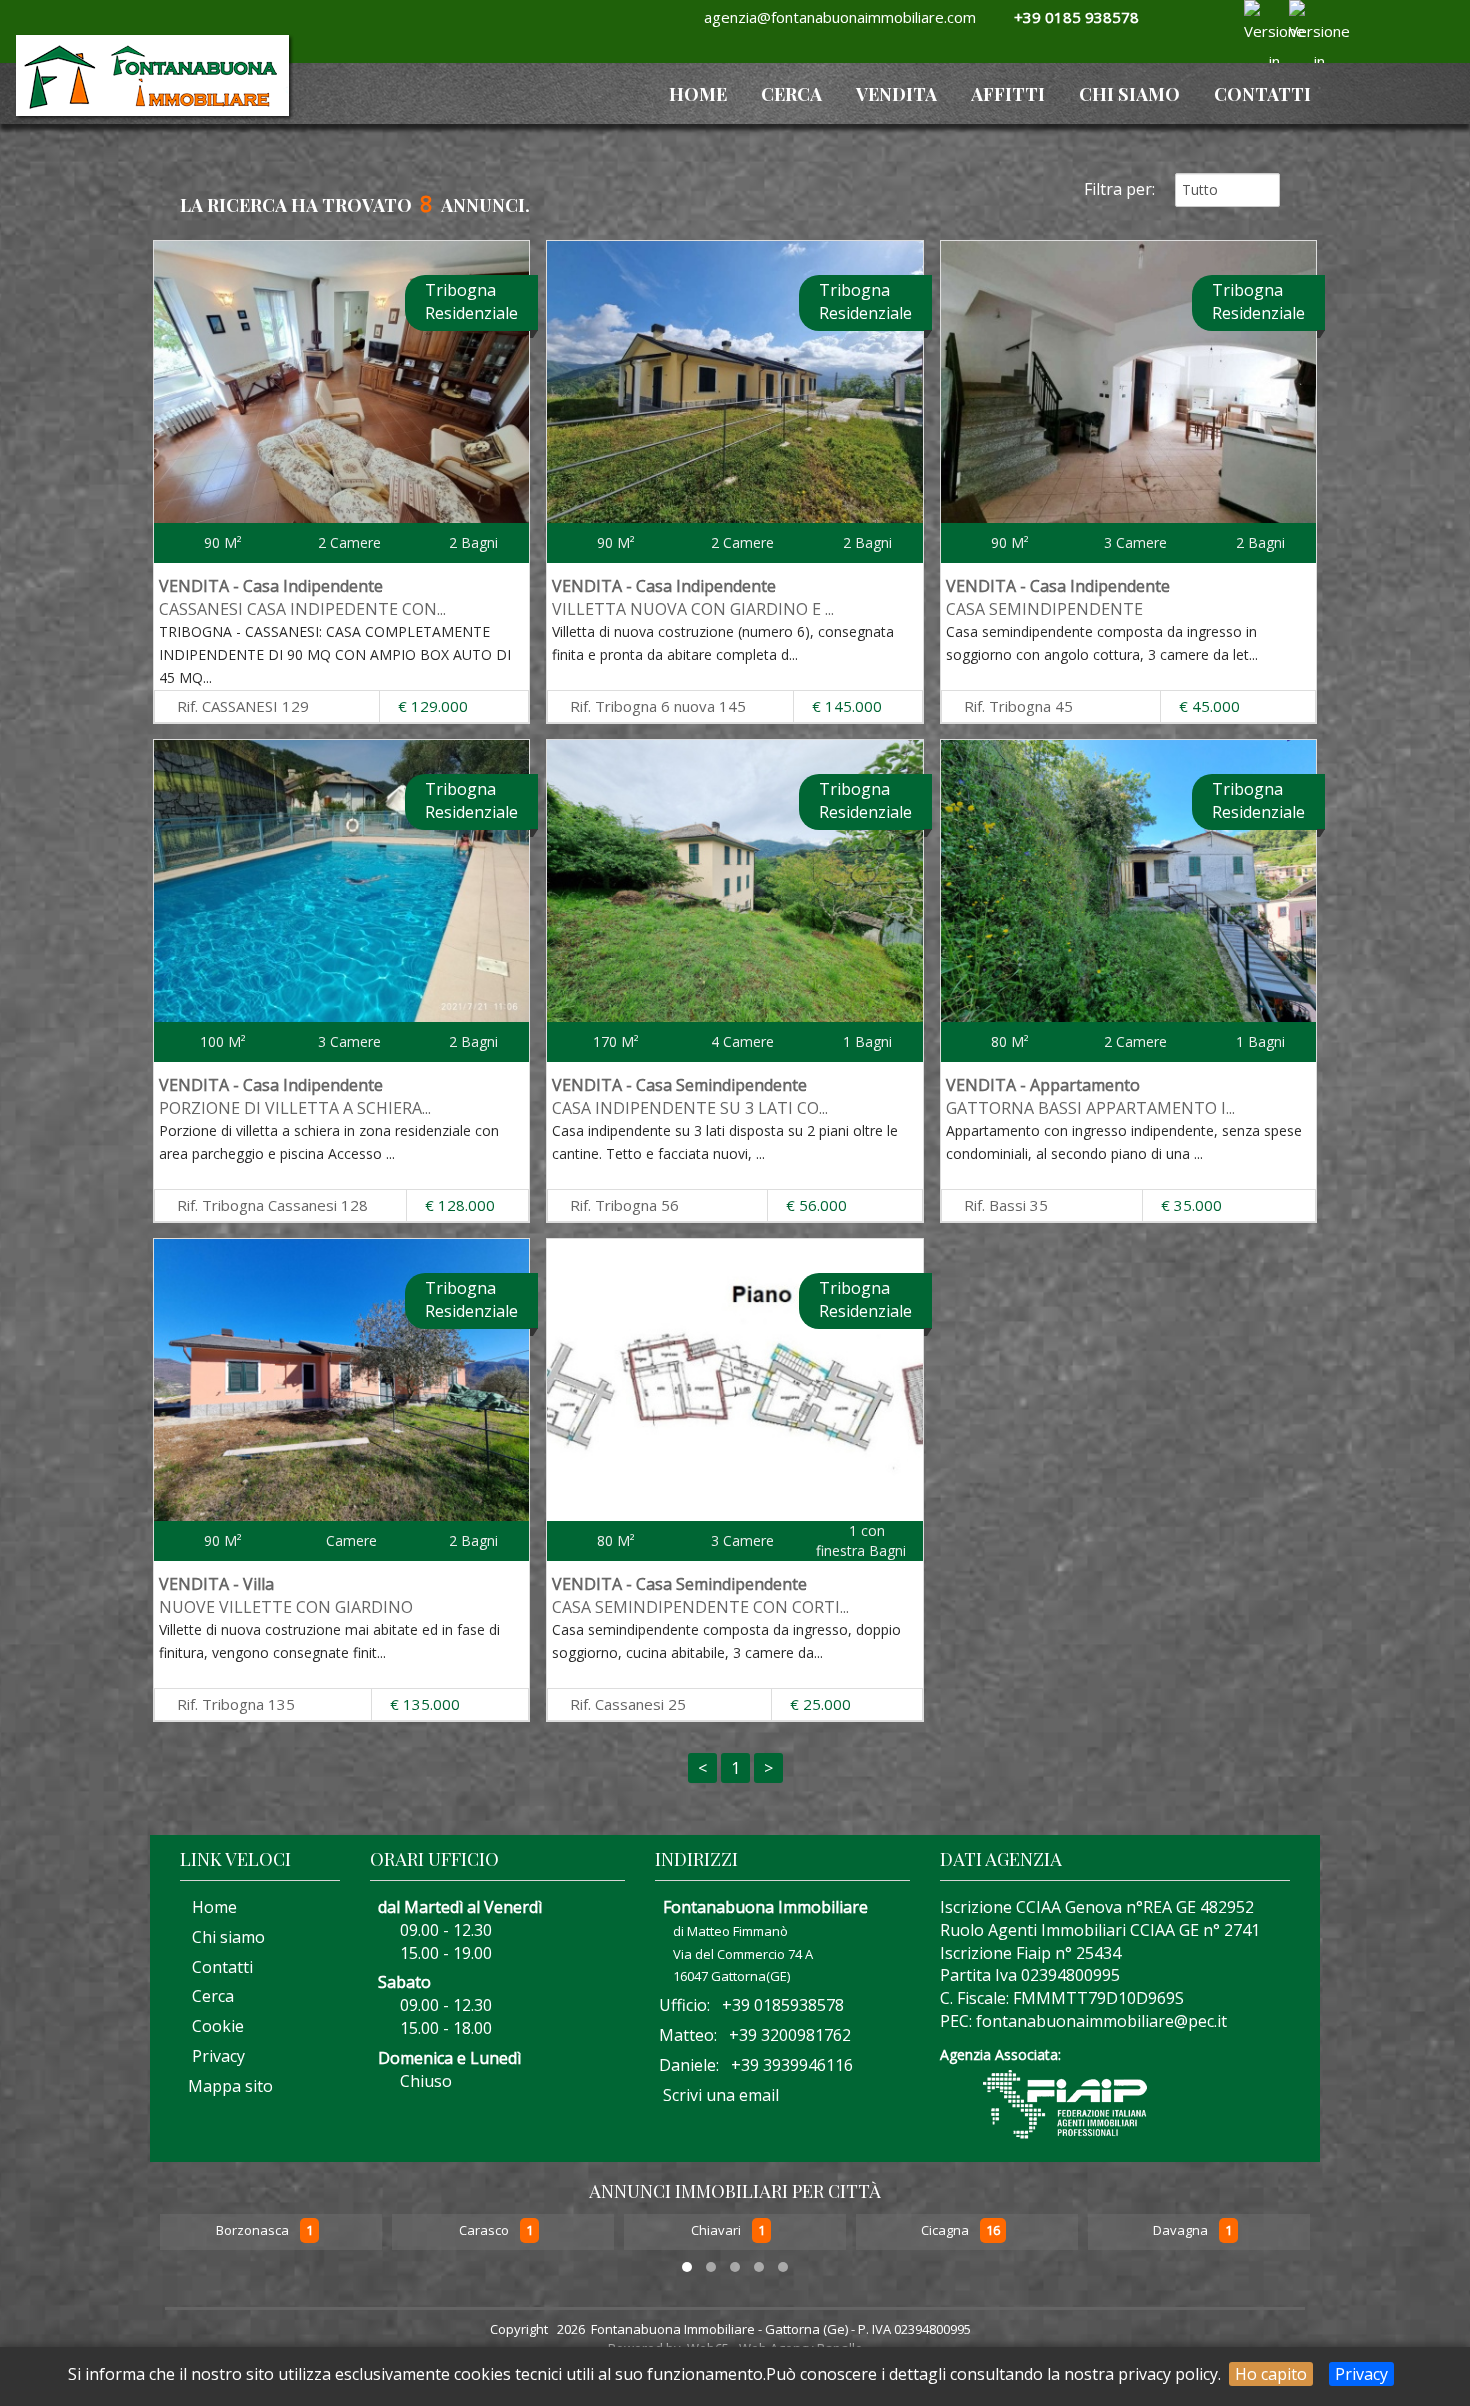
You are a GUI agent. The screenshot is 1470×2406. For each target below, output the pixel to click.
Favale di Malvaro (1182, 2231)
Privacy (1361, 2374)
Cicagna (714, 2231)
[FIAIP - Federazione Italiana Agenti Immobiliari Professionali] (1065, 2102)
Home (208, 1907)
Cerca (791, 94)
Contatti (1262, 94)
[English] (1302, 15)
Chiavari (485, 2231)
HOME (698, 94)
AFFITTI (1008, 94)
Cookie (212, 2026)
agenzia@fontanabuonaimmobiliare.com (836, 17)
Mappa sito (228, 2086)
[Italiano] (1257, 15)
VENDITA (896, 94)
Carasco (253, 2231)
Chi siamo (1129, 94)
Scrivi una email (721, 2095)
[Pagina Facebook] (1208, 42)
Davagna (950, 2231)
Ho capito (1271, 2374)
